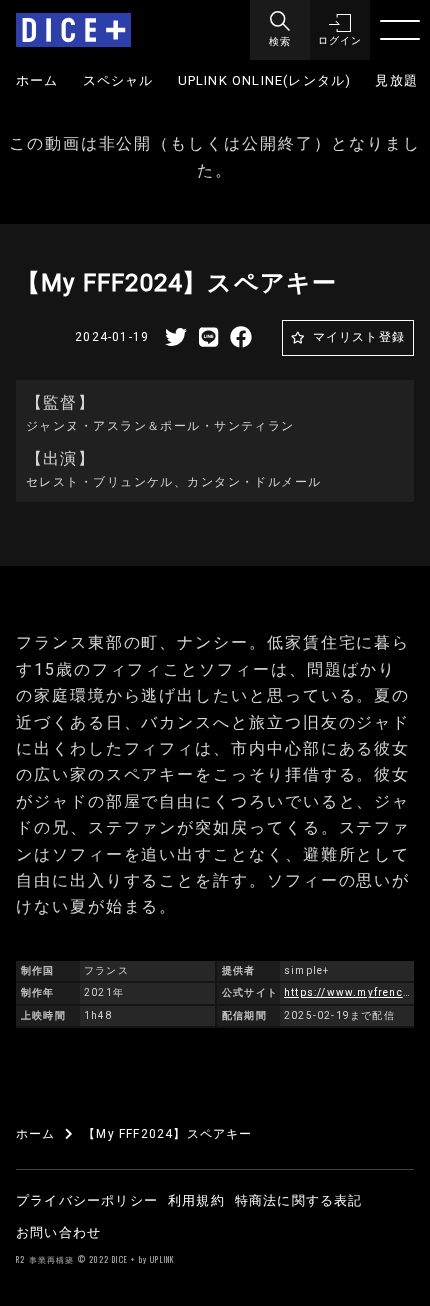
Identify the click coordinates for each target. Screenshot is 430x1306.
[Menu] (400, 30)
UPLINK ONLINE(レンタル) (265, 80)
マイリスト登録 (359, 337)
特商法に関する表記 (299, 1200)
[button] (340, 30)
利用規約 (196, 1200)
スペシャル (118, 80)
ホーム (37, 80)
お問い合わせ (58, 1232)
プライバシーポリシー (87, 1200)
